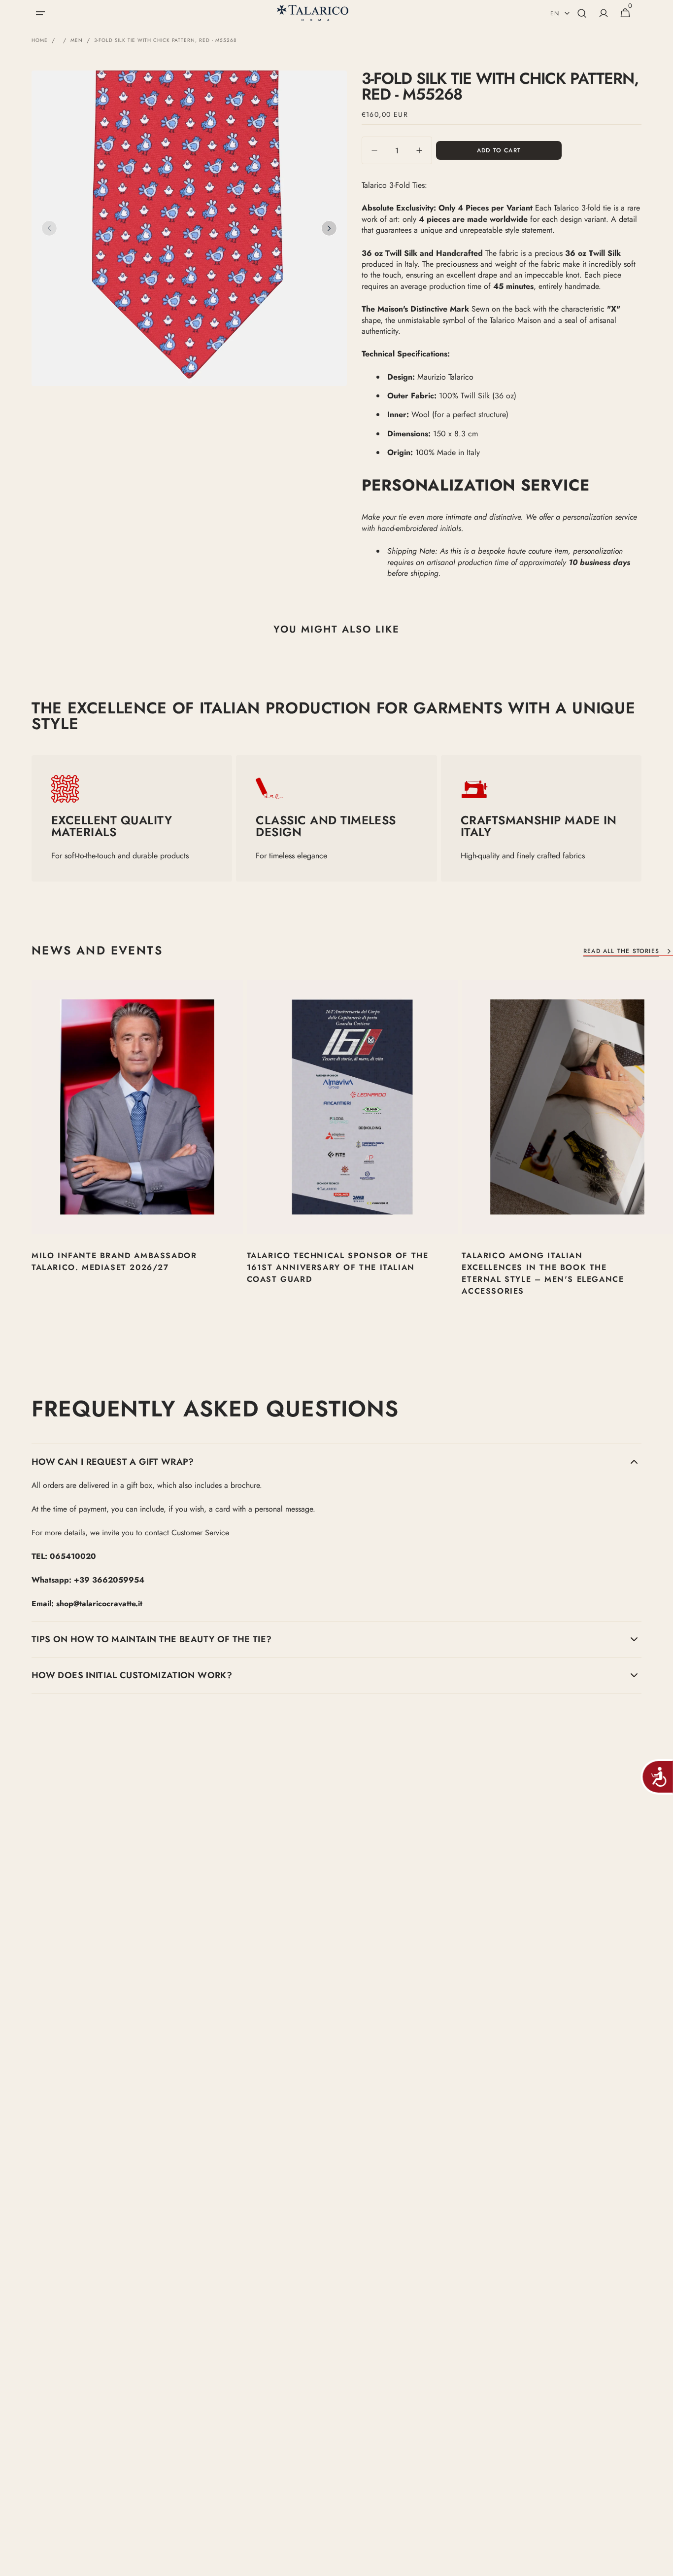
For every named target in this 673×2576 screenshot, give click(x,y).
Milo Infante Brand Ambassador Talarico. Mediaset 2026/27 (114, 1261)
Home (40, 40)
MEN (77, 40)
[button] (40, 13)
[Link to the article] (137, 1157)
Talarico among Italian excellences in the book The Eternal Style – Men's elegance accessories (543, 1273)
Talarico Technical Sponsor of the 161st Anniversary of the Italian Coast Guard (338, 1267)
